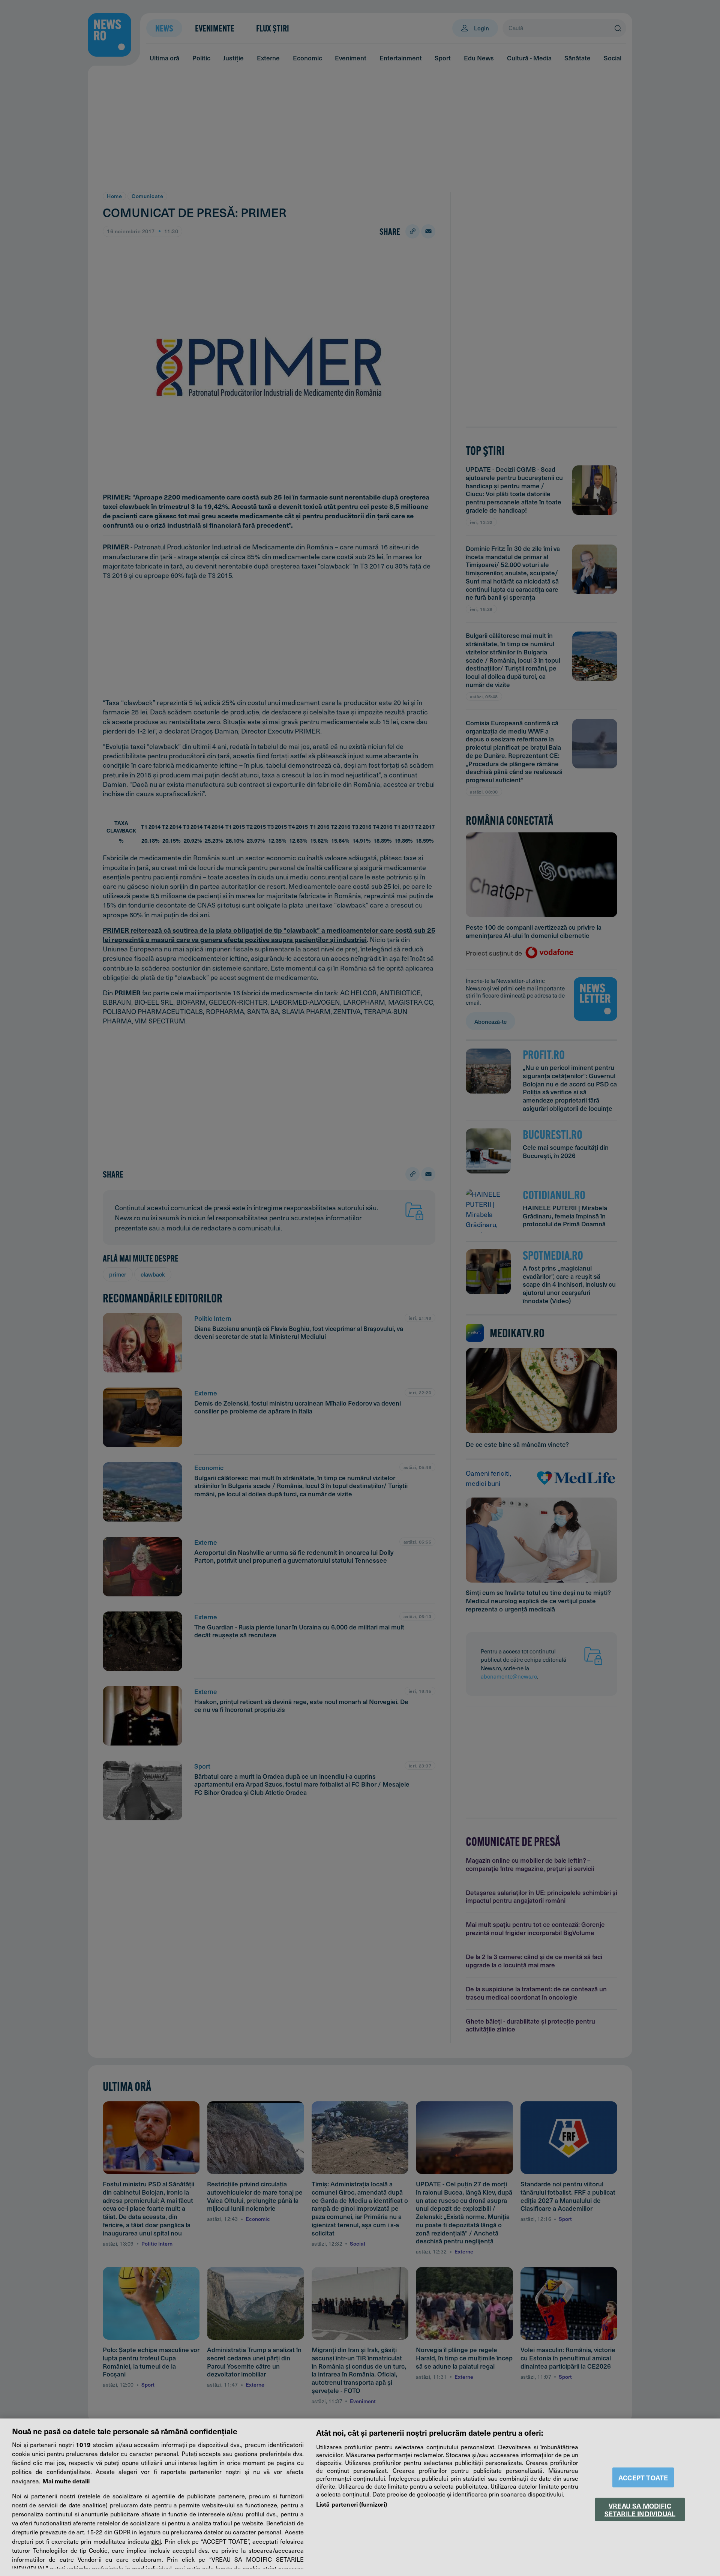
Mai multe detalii (66, 2481)
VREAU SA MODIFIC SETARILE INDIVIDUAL (640, 2509)
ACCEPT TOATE (643, 2478)
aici (156, 2541)
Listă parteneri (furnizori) (352, 2504)
